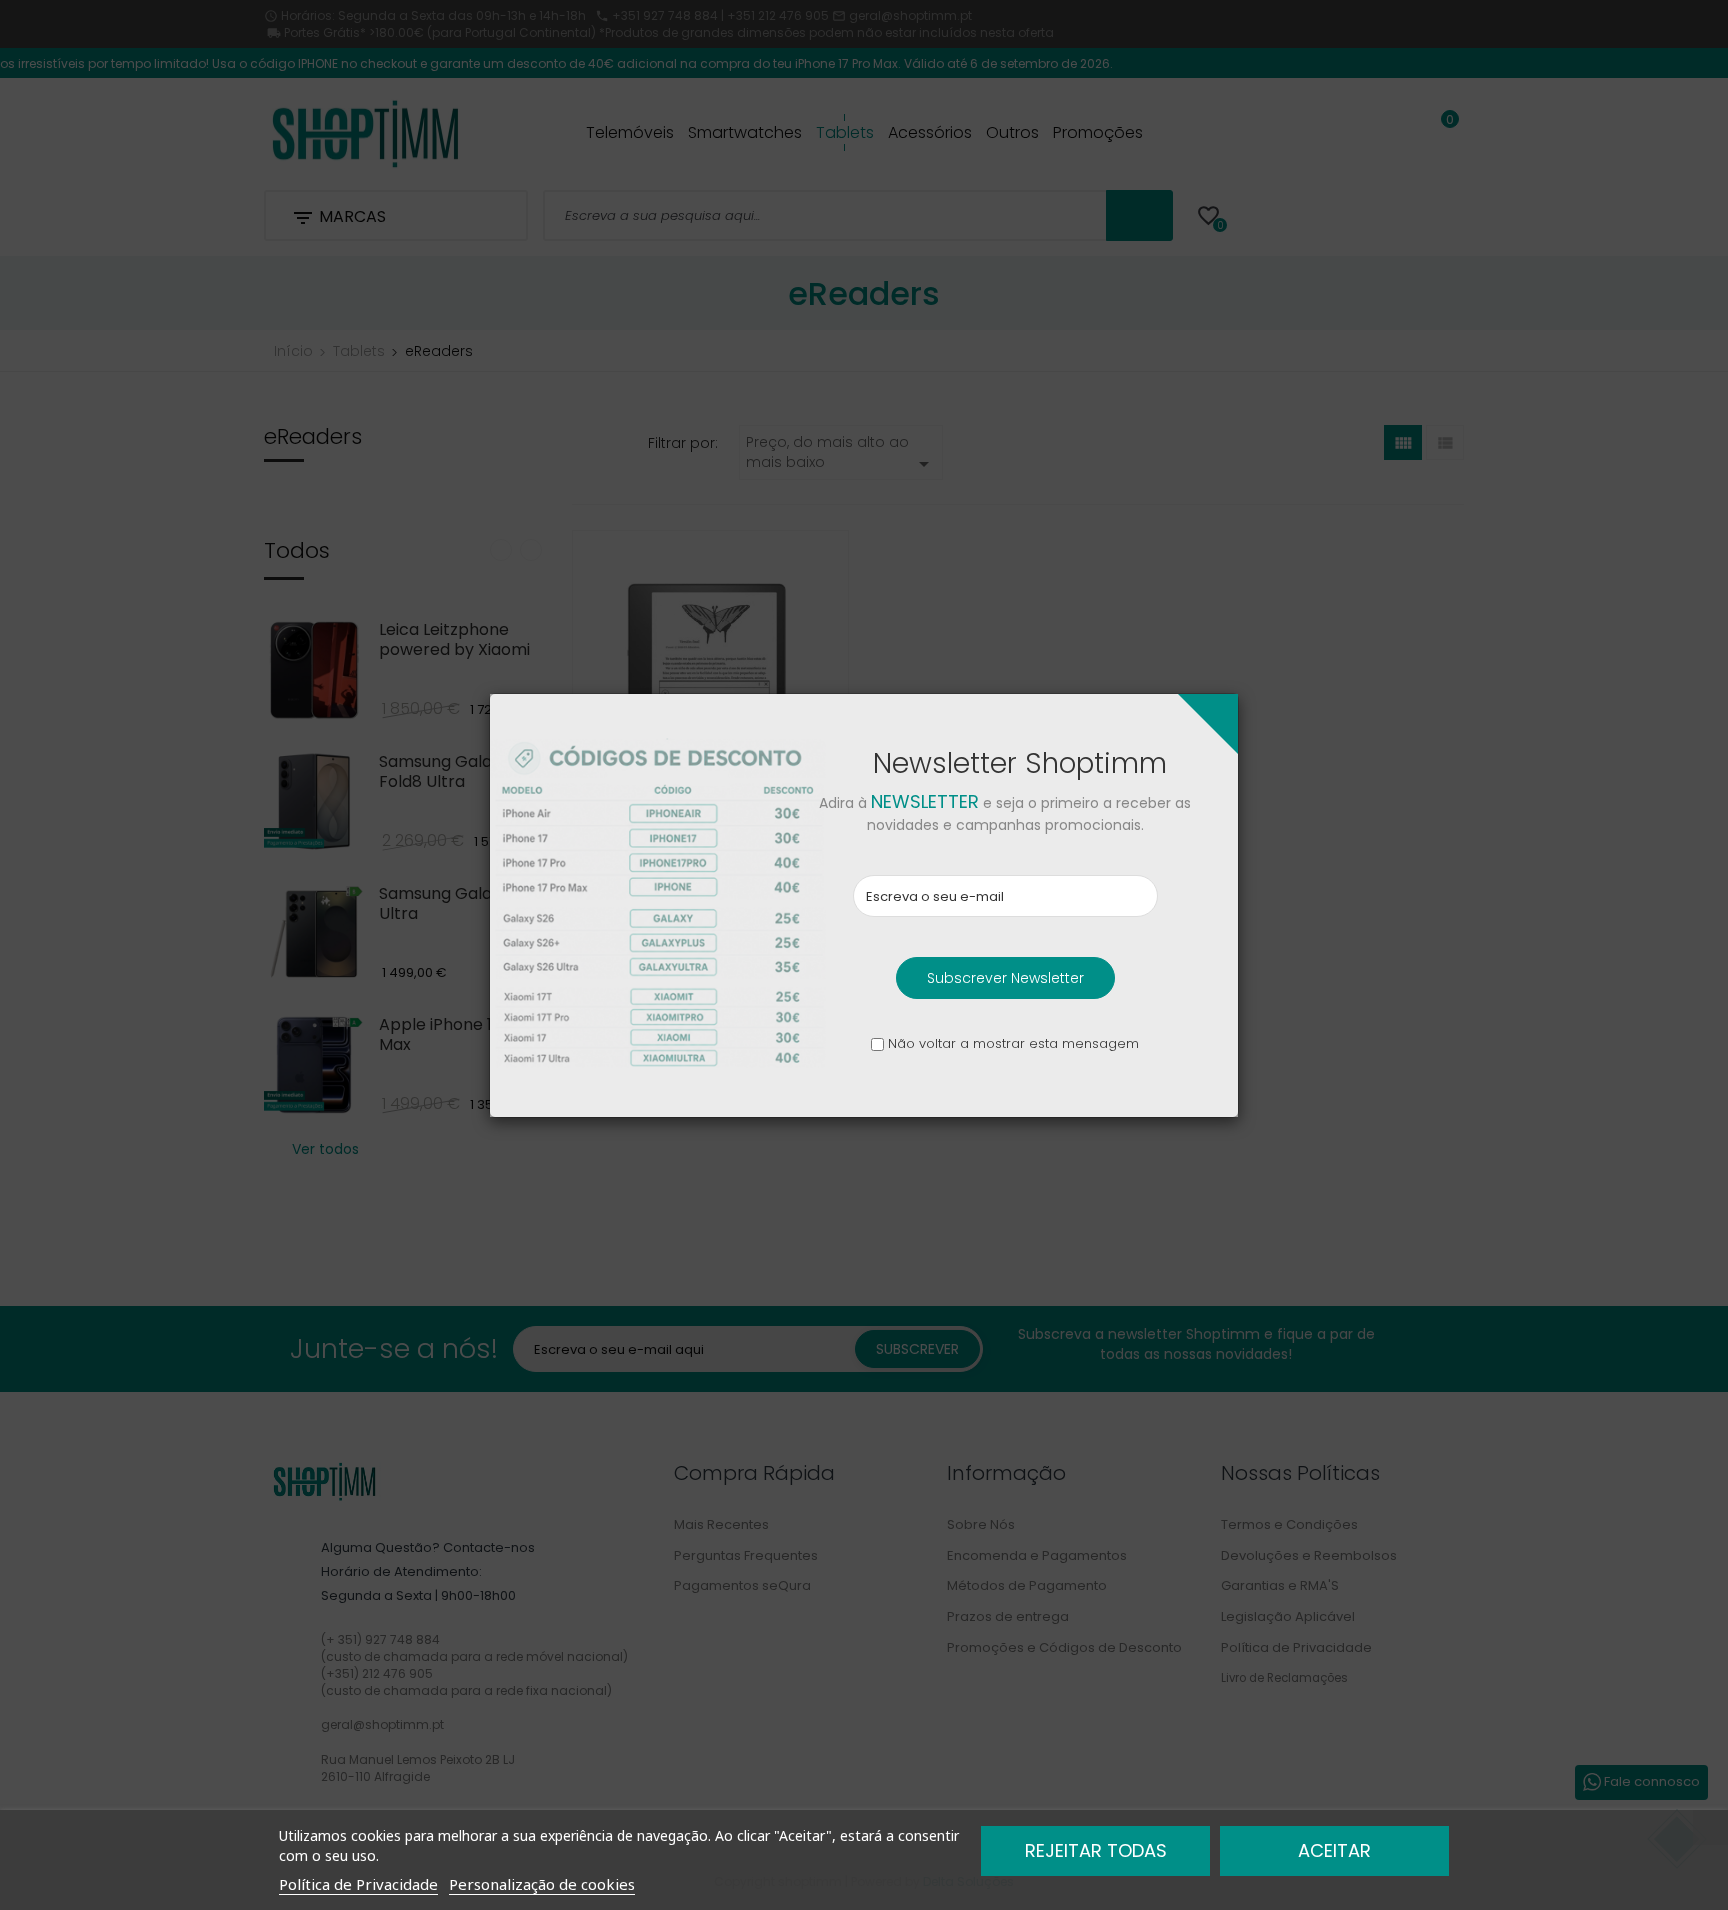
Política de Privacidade (358, 1884)
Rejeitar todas (1096, 1850)
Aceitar (1334, 1850)
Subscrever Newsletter (1005, 978)
